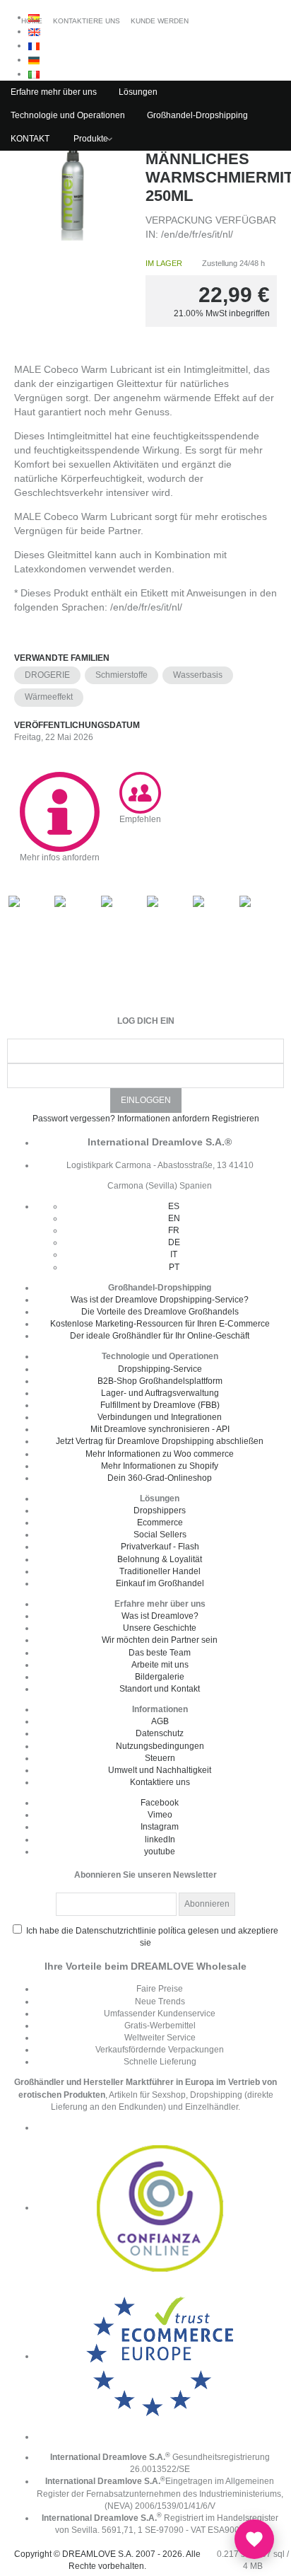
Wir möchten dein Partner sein (160, 1640)
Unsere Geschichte (160, 1628)
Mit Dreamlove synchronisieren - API (160, 1429)
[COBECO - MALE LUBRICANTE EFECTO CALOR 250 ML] (73, 190)
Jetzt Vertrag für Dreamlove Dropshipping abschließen (160, 1441)
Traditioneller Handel (160, 1571)
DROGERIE (47, 675)
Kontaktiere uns (160, 1782)
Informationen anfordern (164, 1119)
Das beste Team (160, 1653)
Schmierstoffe (121, 675)
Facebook (160, 1803)
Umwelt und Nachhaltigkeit (160, 1770)
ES (174, 1206)
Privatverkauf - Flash (160, 1547)
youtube (160, 1852)
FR (174, 1230)
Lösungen (138, 92)
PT (174, 1267)
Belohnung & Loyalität (160, 1559)
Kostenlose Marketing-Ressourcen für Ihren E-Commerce (160, 1324)
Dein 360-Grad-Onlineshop (160, 1478)
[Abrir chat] (254, 2539)
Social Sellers (160, 1535)
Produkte (91, 139)
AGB (160, 1721)
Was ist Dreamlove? (160, 1616)
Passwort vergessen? (74, 1119)
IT (174, 1254)
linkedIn (160, 1839)
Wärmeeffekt (49, 697)
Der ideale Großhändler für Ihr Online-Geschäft (160, 1336)
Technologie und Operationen (68, 115)
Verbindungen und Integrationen (160, 1417)
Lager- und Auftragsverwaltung (160, 1393)
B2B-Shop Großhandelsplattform (160, 1381)
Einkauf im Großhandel (160, 1583)
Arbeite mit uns (160, 1665)
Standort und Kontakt (160, 1689)
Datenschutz (160, 1733)
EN (174, 1218)
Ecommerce (160, 1523)
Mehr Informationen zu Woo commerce (160, 1454)
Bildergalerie (160, 1677)
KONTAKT (30, 139)
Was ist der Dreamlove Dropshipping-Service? (160, 1300)
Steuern (160, 1758)
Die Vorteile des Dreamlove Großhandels (160, 1312)
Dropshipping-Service (160, 1369)
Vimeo (160, 1815)
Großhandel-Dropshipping (197, 115)
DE (174, 1242)
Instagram (160, 1827)
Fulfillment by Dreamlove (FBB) (160, 1405)
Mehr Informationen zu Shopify (160, 1466)
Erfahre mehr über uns (54, 92)
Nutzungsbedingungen (160, 1746)
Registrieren (236, 1119)
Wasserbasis (198, 675)
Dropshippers (160, 1511)
